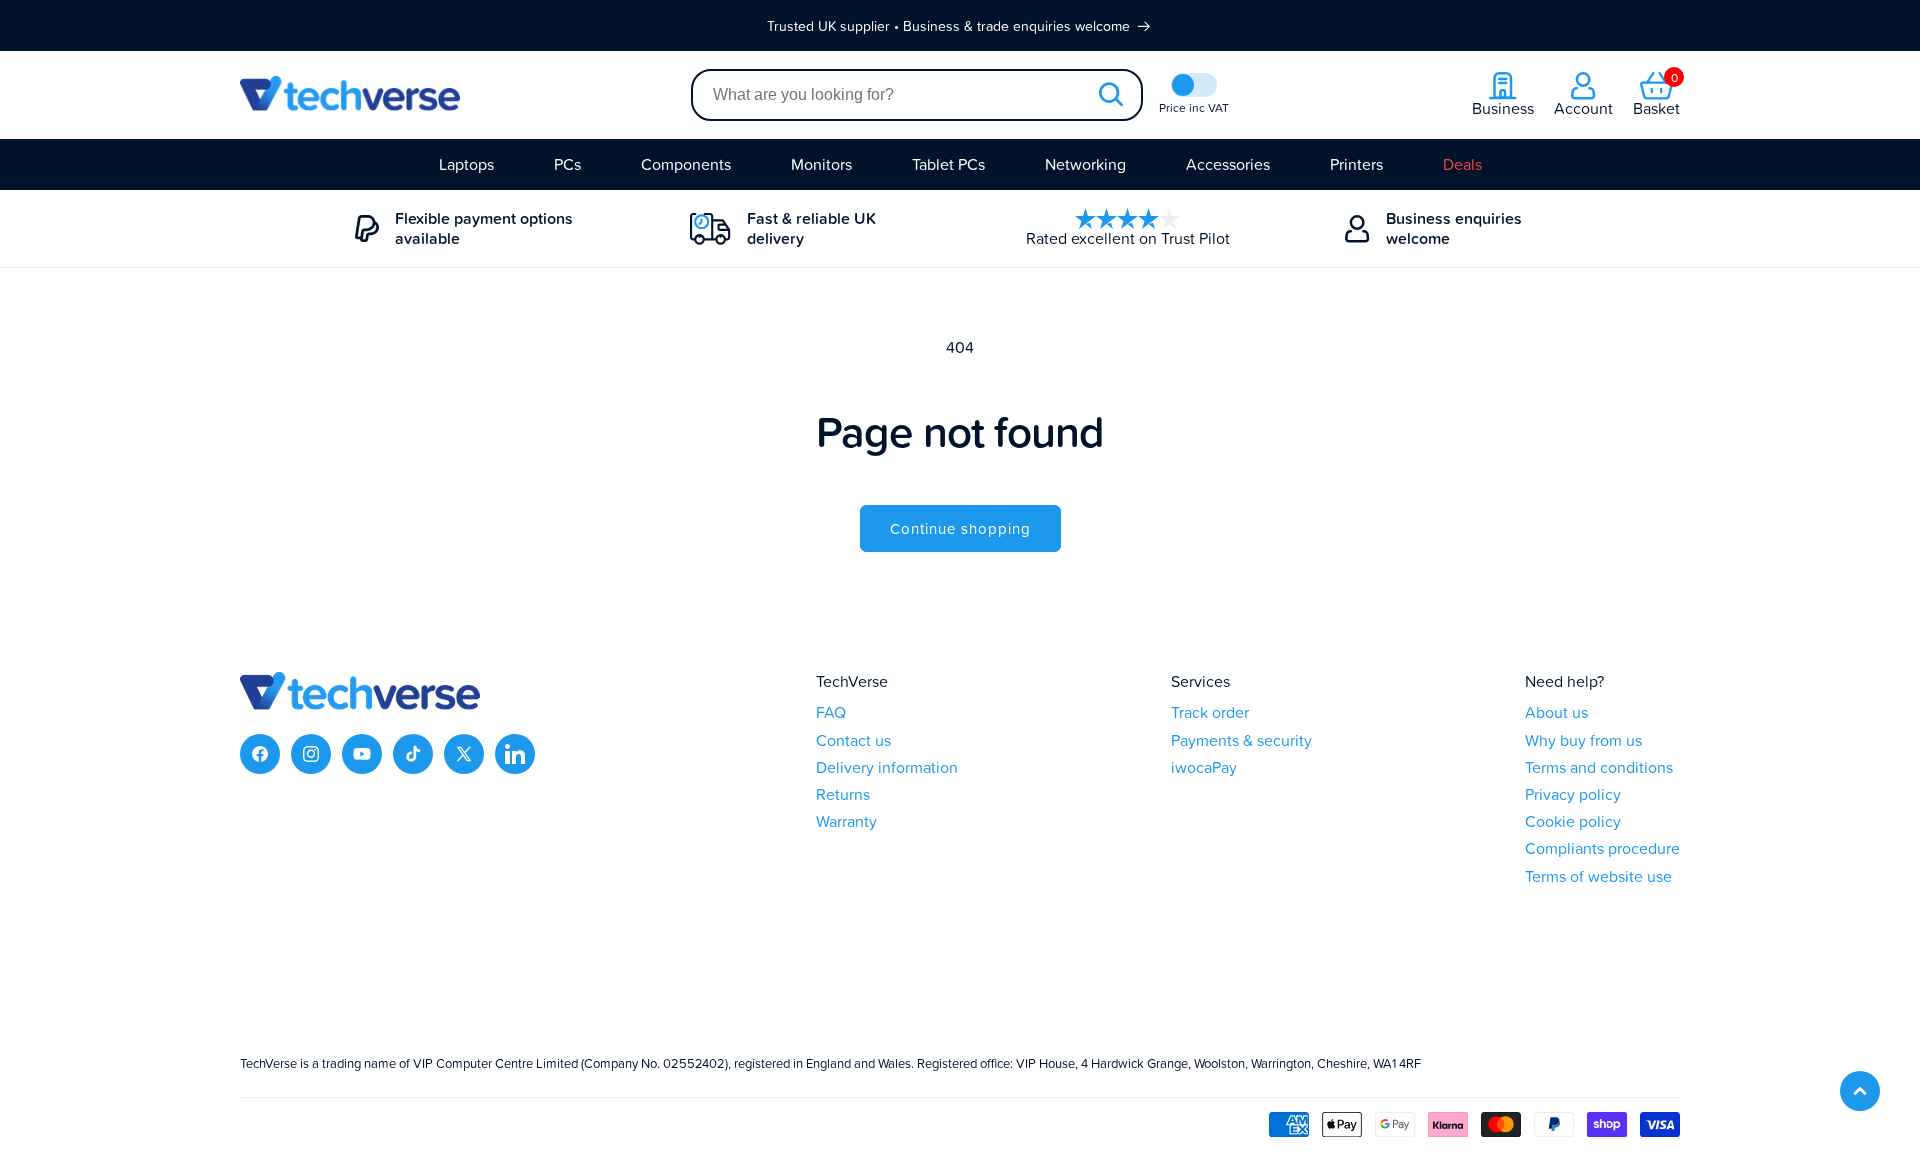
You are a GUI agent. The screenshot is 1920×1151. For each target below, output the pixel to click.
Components (686, 164)
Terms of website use (1598, 876)
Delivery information (887, 767)
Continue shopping (960, 528)
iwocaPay (1204, 767)
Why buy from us (1583, 740)
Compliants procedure (1602, 848)
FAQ (831, 712)
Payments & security (1241, 740)
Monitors (821, 164)
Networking (1085, 164)
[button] (1656, 95)
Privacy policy (1573, 794)
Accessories (1228, 164)
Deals (1462, 164)
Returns (843, 794)
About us (1556, 712)
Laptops (466, 164)
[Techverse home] (465, 95)
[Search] (1110, 95)
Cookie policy (1573, 821)
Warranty (846, 821)
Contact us (853, 740)
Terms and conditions (1599, 767)
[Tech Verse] (360, 704)
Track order (1210, 712)
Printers (1356, 164)
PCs (567, 164)
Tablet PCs (948, 164)
